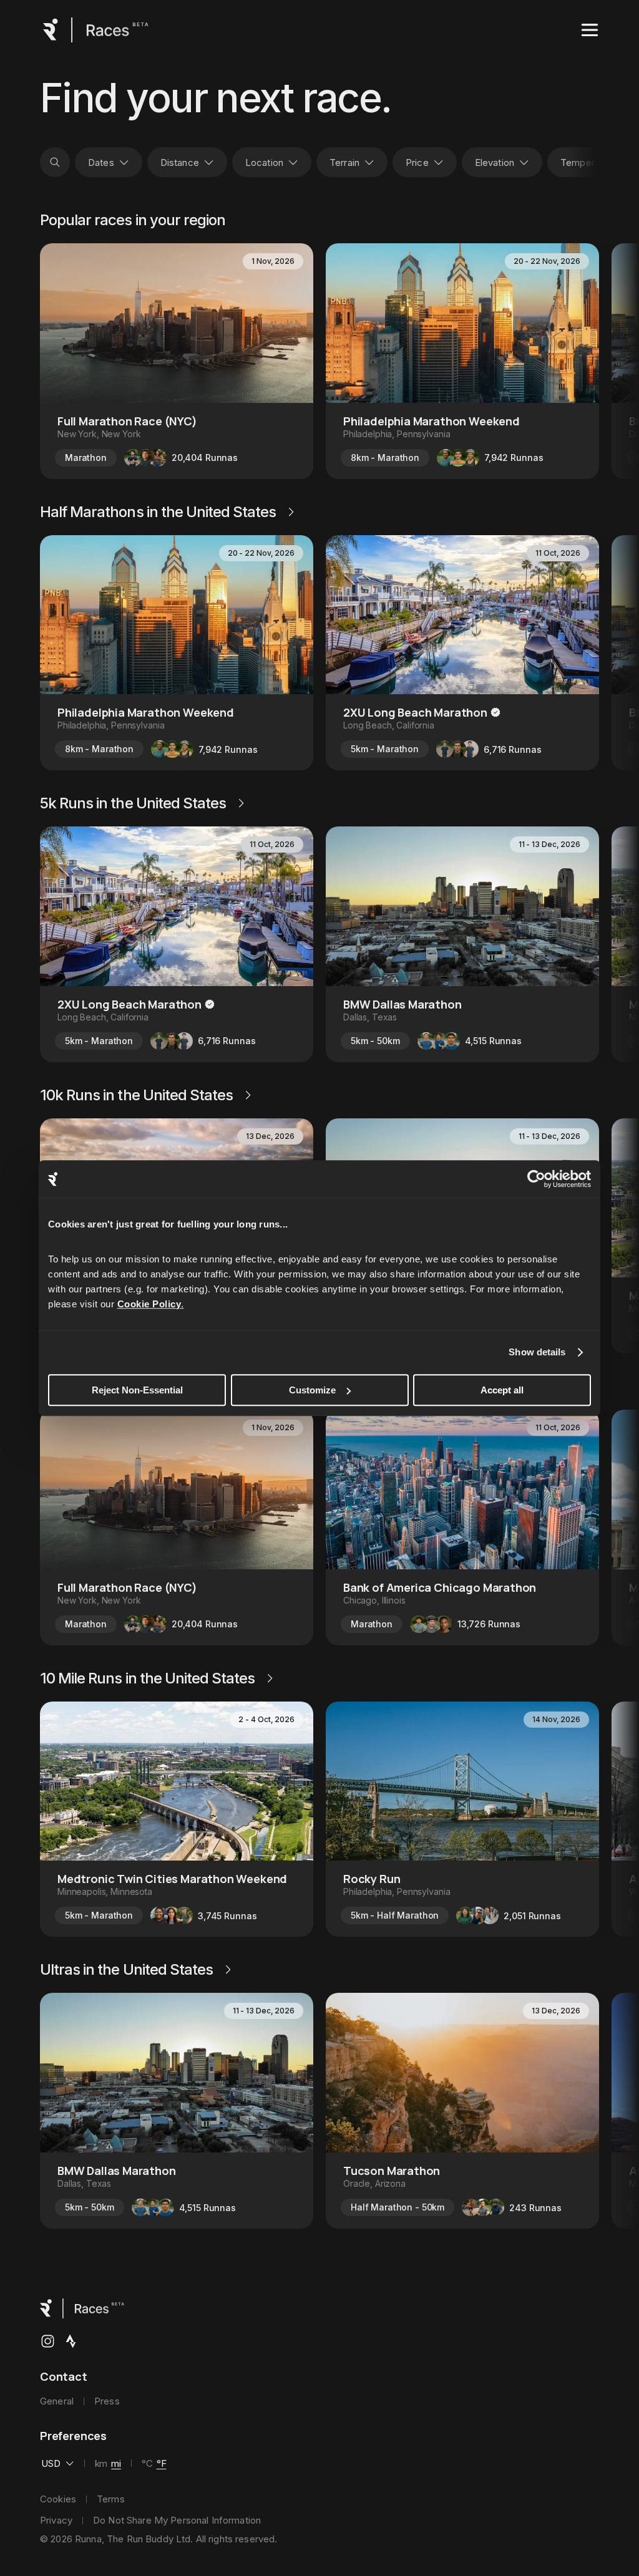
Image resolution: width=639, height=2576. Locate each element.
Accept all (502, 1390)
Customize (312, 1390)
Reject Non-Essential (137, 1390)
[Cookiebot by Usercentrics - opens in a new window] (536, 1179)
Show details (537, 1352)
